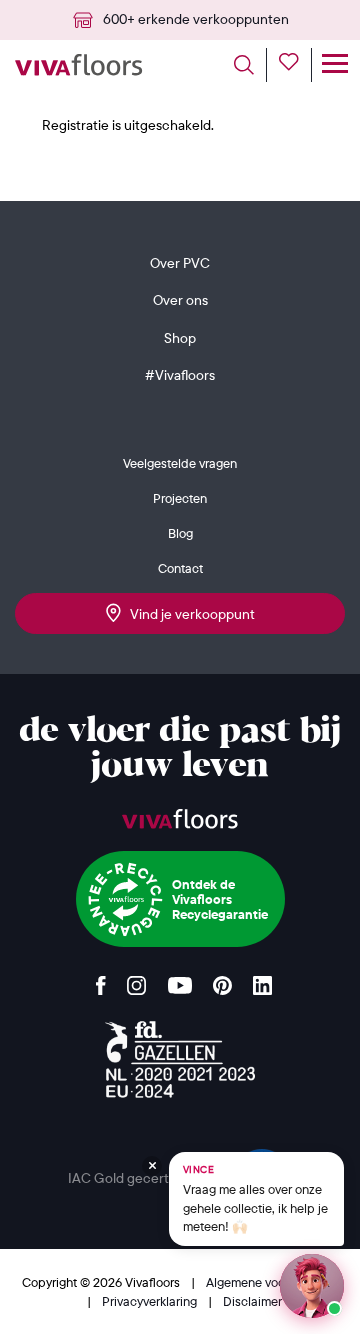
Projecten (180, 498)
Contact (180, 568)
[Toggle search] (250, 65)
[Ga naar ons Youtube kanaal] (180, 980)
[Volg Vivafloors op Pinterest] (222, 980)
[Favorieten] (295, 65)
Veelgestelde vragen (180, 463)
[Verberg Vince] (152, 1166)
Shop (180, 338)
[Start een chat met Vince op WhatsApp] (312, 1286)
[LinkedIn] (262, 980)
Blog (180, 533)
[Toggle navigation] (334, 65)
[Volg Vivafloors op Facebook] (101, 980)
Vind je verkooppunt (188, 614)
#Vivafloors (180, 375)
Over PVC (180, 263)
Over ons (180, 300)
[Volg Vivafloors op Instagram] (137, 980)
